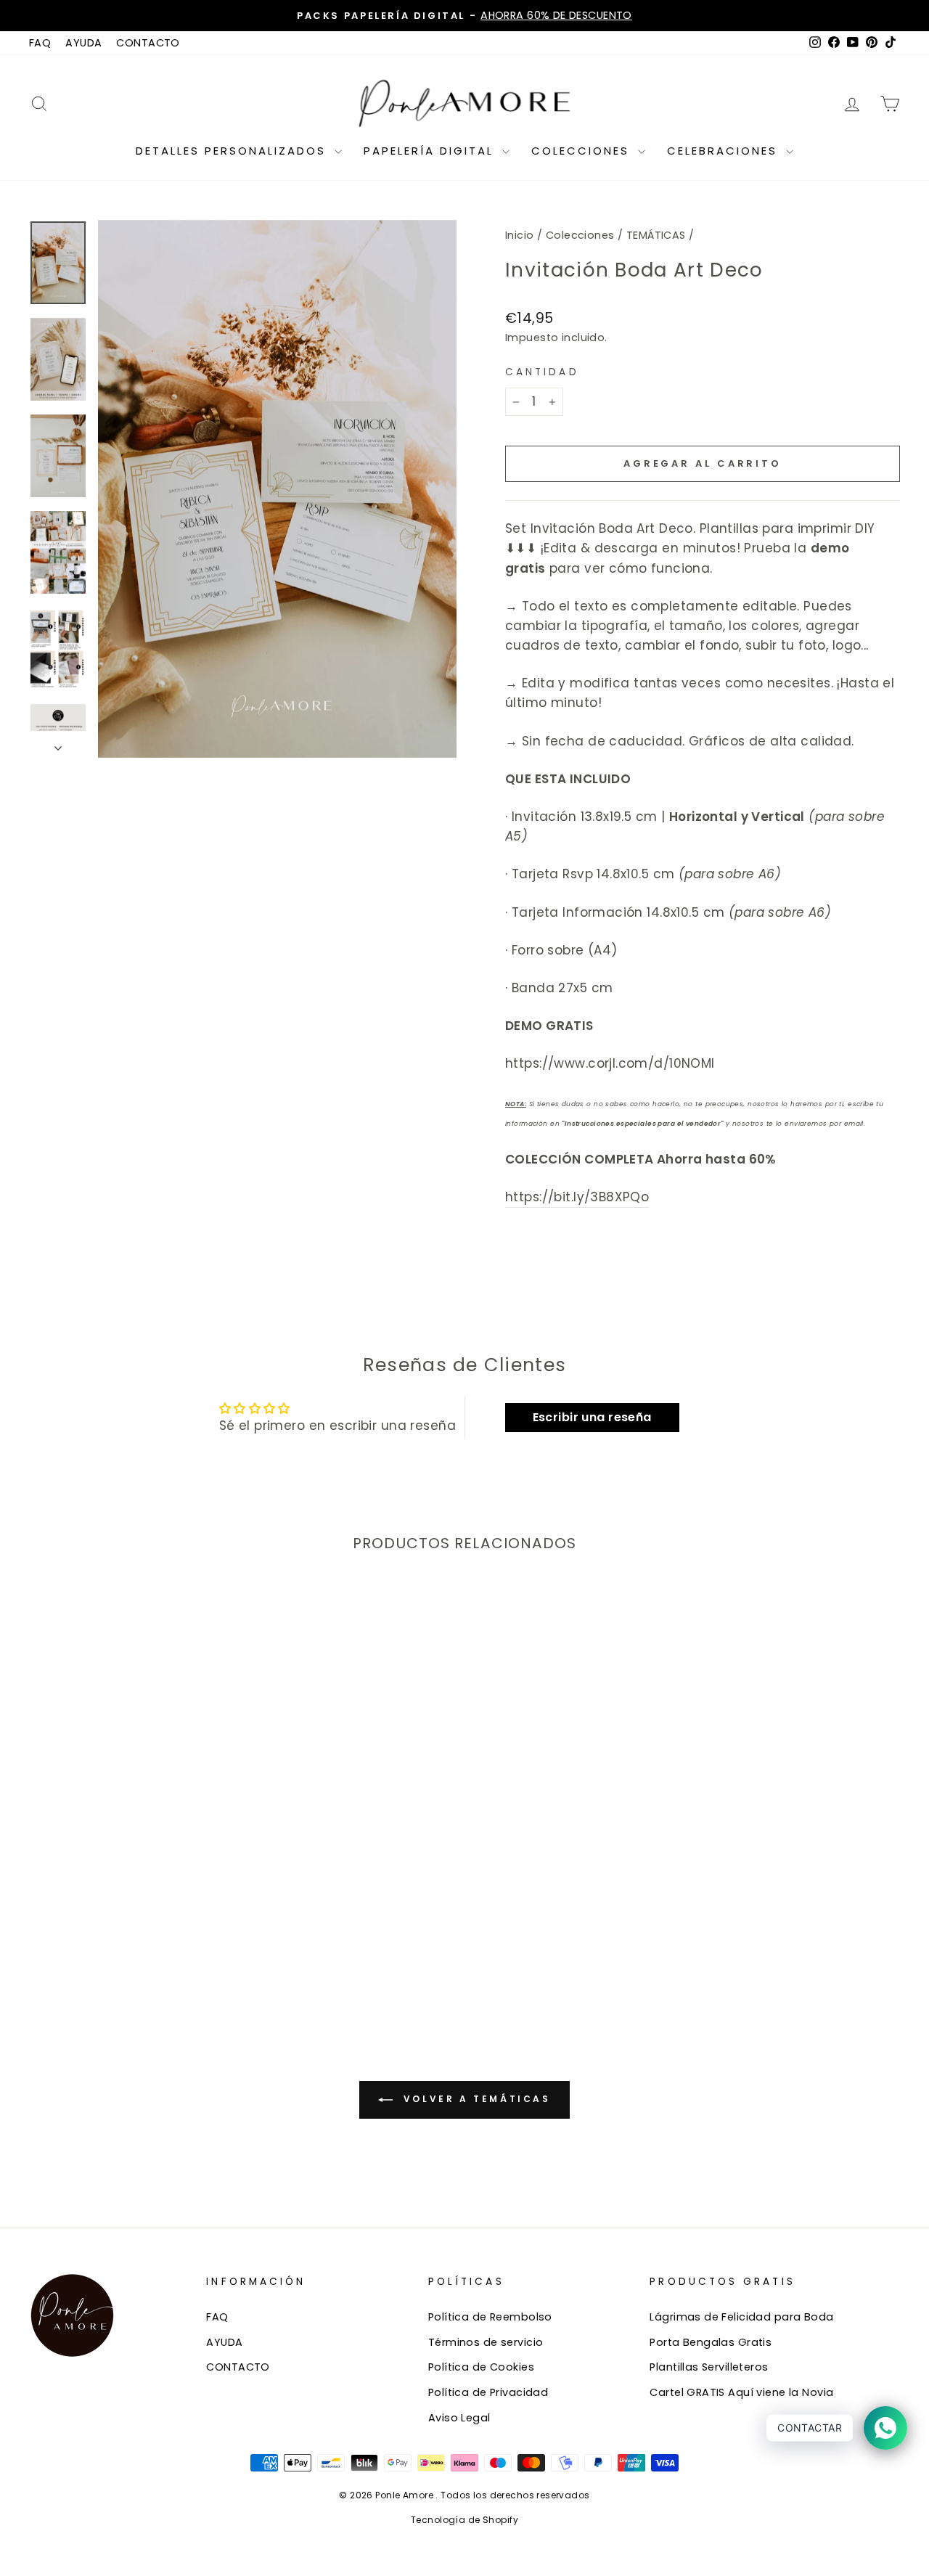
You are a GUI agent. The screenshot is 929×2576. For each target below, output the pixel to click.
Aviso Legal (459, 2418)
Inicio (520, 235)
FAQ (40, 43)
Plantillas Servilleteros (709, 2367)
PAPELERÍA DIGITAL (431, 151)
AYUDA (83, 43)
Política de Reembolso (490, 2317)
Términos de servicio (486, 2342)
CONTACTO (148, 43)
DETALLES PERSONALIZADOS (233, 151)
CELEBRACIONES (725, 151)
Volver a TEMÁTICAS (474, 2099)
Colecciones (580, 235)
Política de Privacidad (488, 2392)
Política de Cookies (481, 2367)
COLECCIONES (583, 151)
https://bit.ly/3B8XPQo (577, 1197)
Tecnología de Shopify (464, 2520)
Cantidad (542, 372)
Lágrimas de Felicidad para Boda (741, 2317)
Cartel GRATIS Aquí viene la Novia (741, 2392)
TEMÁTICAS (656, 235)
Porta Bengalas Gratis (711, 2342)
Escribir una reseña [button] (592, 1417)
